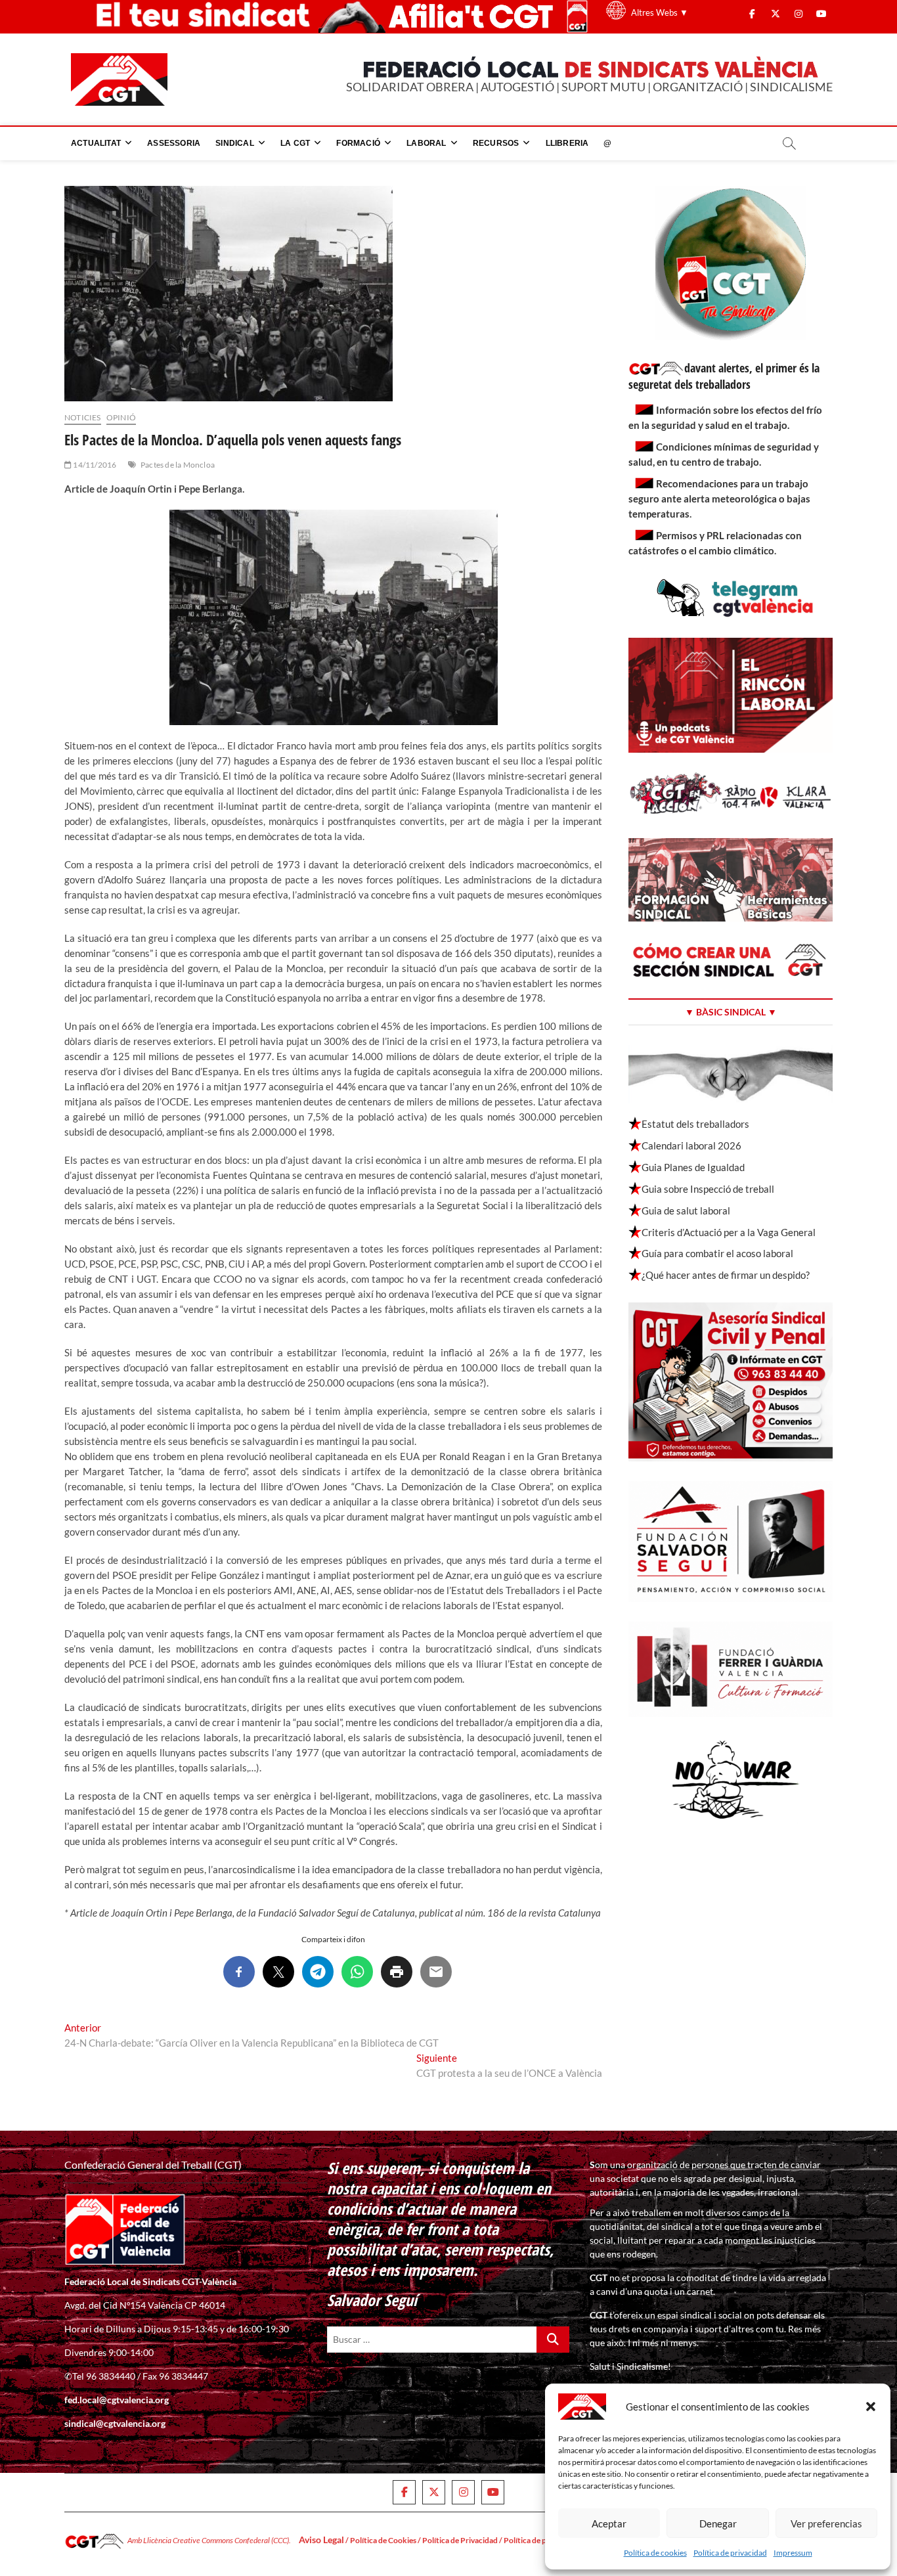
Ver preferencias (826, 2523)
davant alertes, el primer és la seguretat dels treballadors (724, 376)
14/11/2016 (94, 465)
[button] (871, 2407)
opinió (121, 417)
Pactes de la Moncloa (178, 465)
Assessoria (174, 143)
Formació (358, 143)
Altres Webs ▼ (660, 12)
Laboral (426, 143)
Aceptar (609, 2523)
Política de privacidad (730, 2553)
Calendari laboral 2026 (691, 1145)
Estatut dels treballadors (695, 1124)
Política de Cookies (383, 2540)
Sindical (235, 143)
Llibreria (567, 143)
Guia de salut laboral (686, 1210)
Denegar (718, 2523)
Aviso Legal (321, 2540)
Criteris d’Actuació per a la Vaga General (729, 1232)
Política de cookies (655, 2553)
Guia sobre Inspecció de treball (708, 1189)
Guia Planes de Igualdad (693, 1167)
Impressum (793, 2553)
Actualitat (96, 143)
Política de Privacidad (460, 2540)
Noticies (83, 417)
